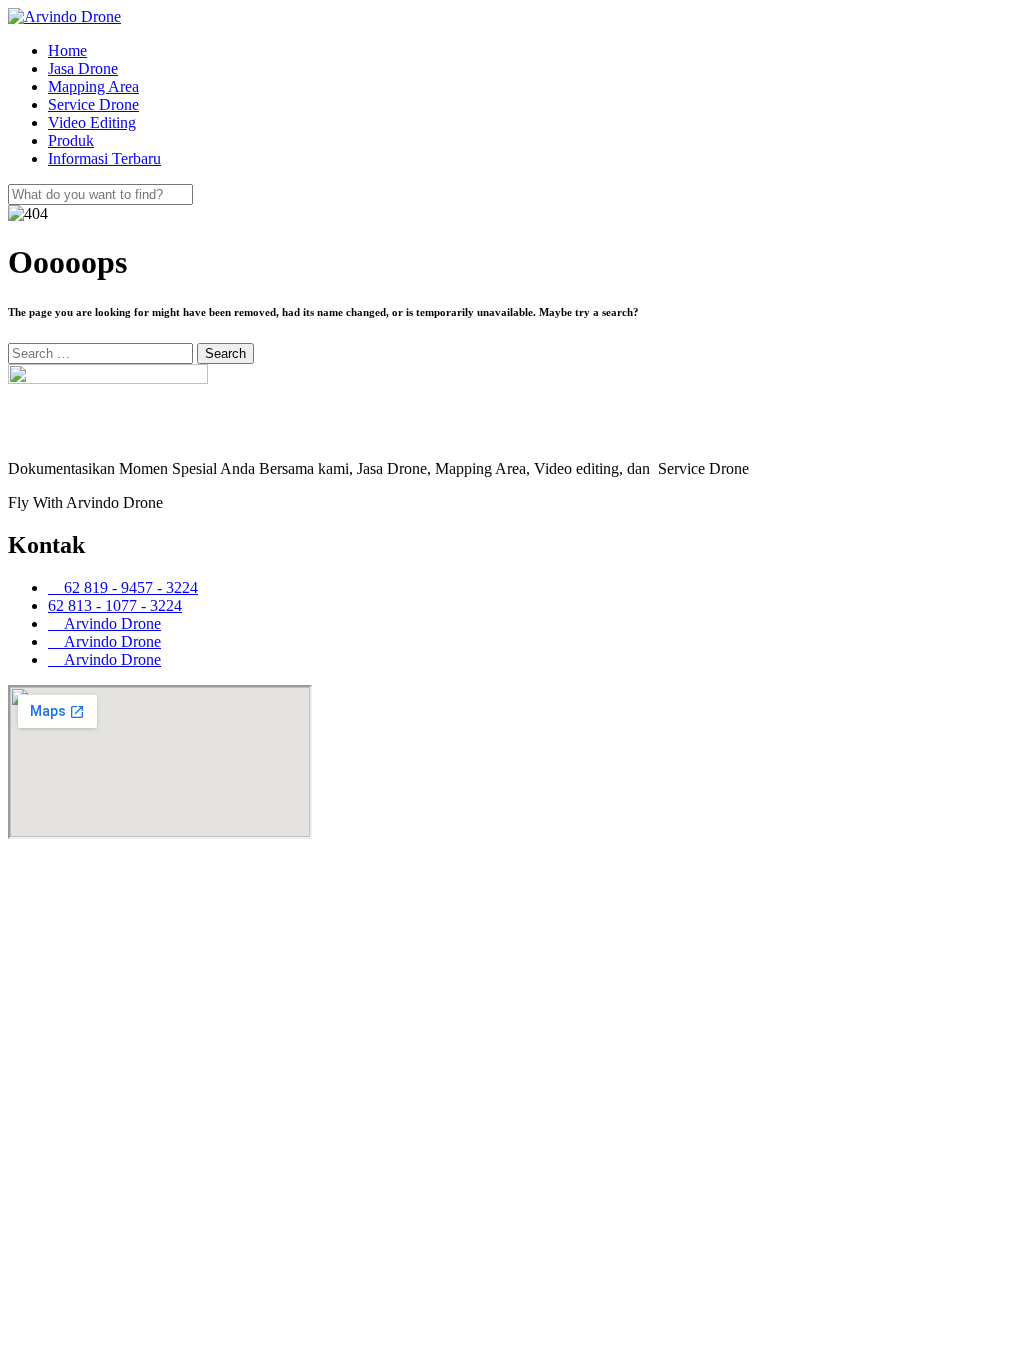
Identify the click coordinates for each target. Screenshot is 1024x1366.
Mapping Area (93, 86)
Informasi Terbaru (104, 158)
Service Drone (93, 104)
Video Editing (92, 122)
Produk (71, 140)
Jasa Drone (83, 68)
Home (67, 50)
